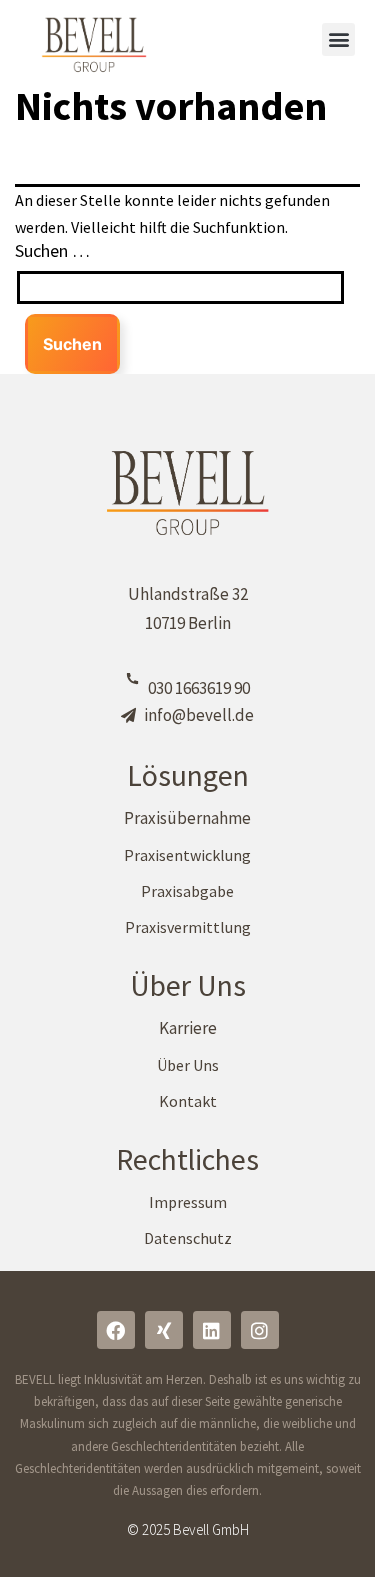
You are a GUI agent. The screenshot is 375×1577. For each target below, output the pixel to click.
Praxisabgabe (187, 891)
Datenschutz (188, 1238)
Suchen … (52, 251)
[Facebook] (116, 1330)
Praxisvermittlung (188, 927)
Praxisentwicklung (187, 855)
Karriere (188, 1028)
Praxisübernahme (187, 818)
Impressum (188, 1202)
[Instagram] (260, 1330)
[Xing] (164, 1330)
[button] (338, 39)
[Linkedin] (212, 1330)
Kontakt (188, 1101)
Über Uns (188, 1065)
